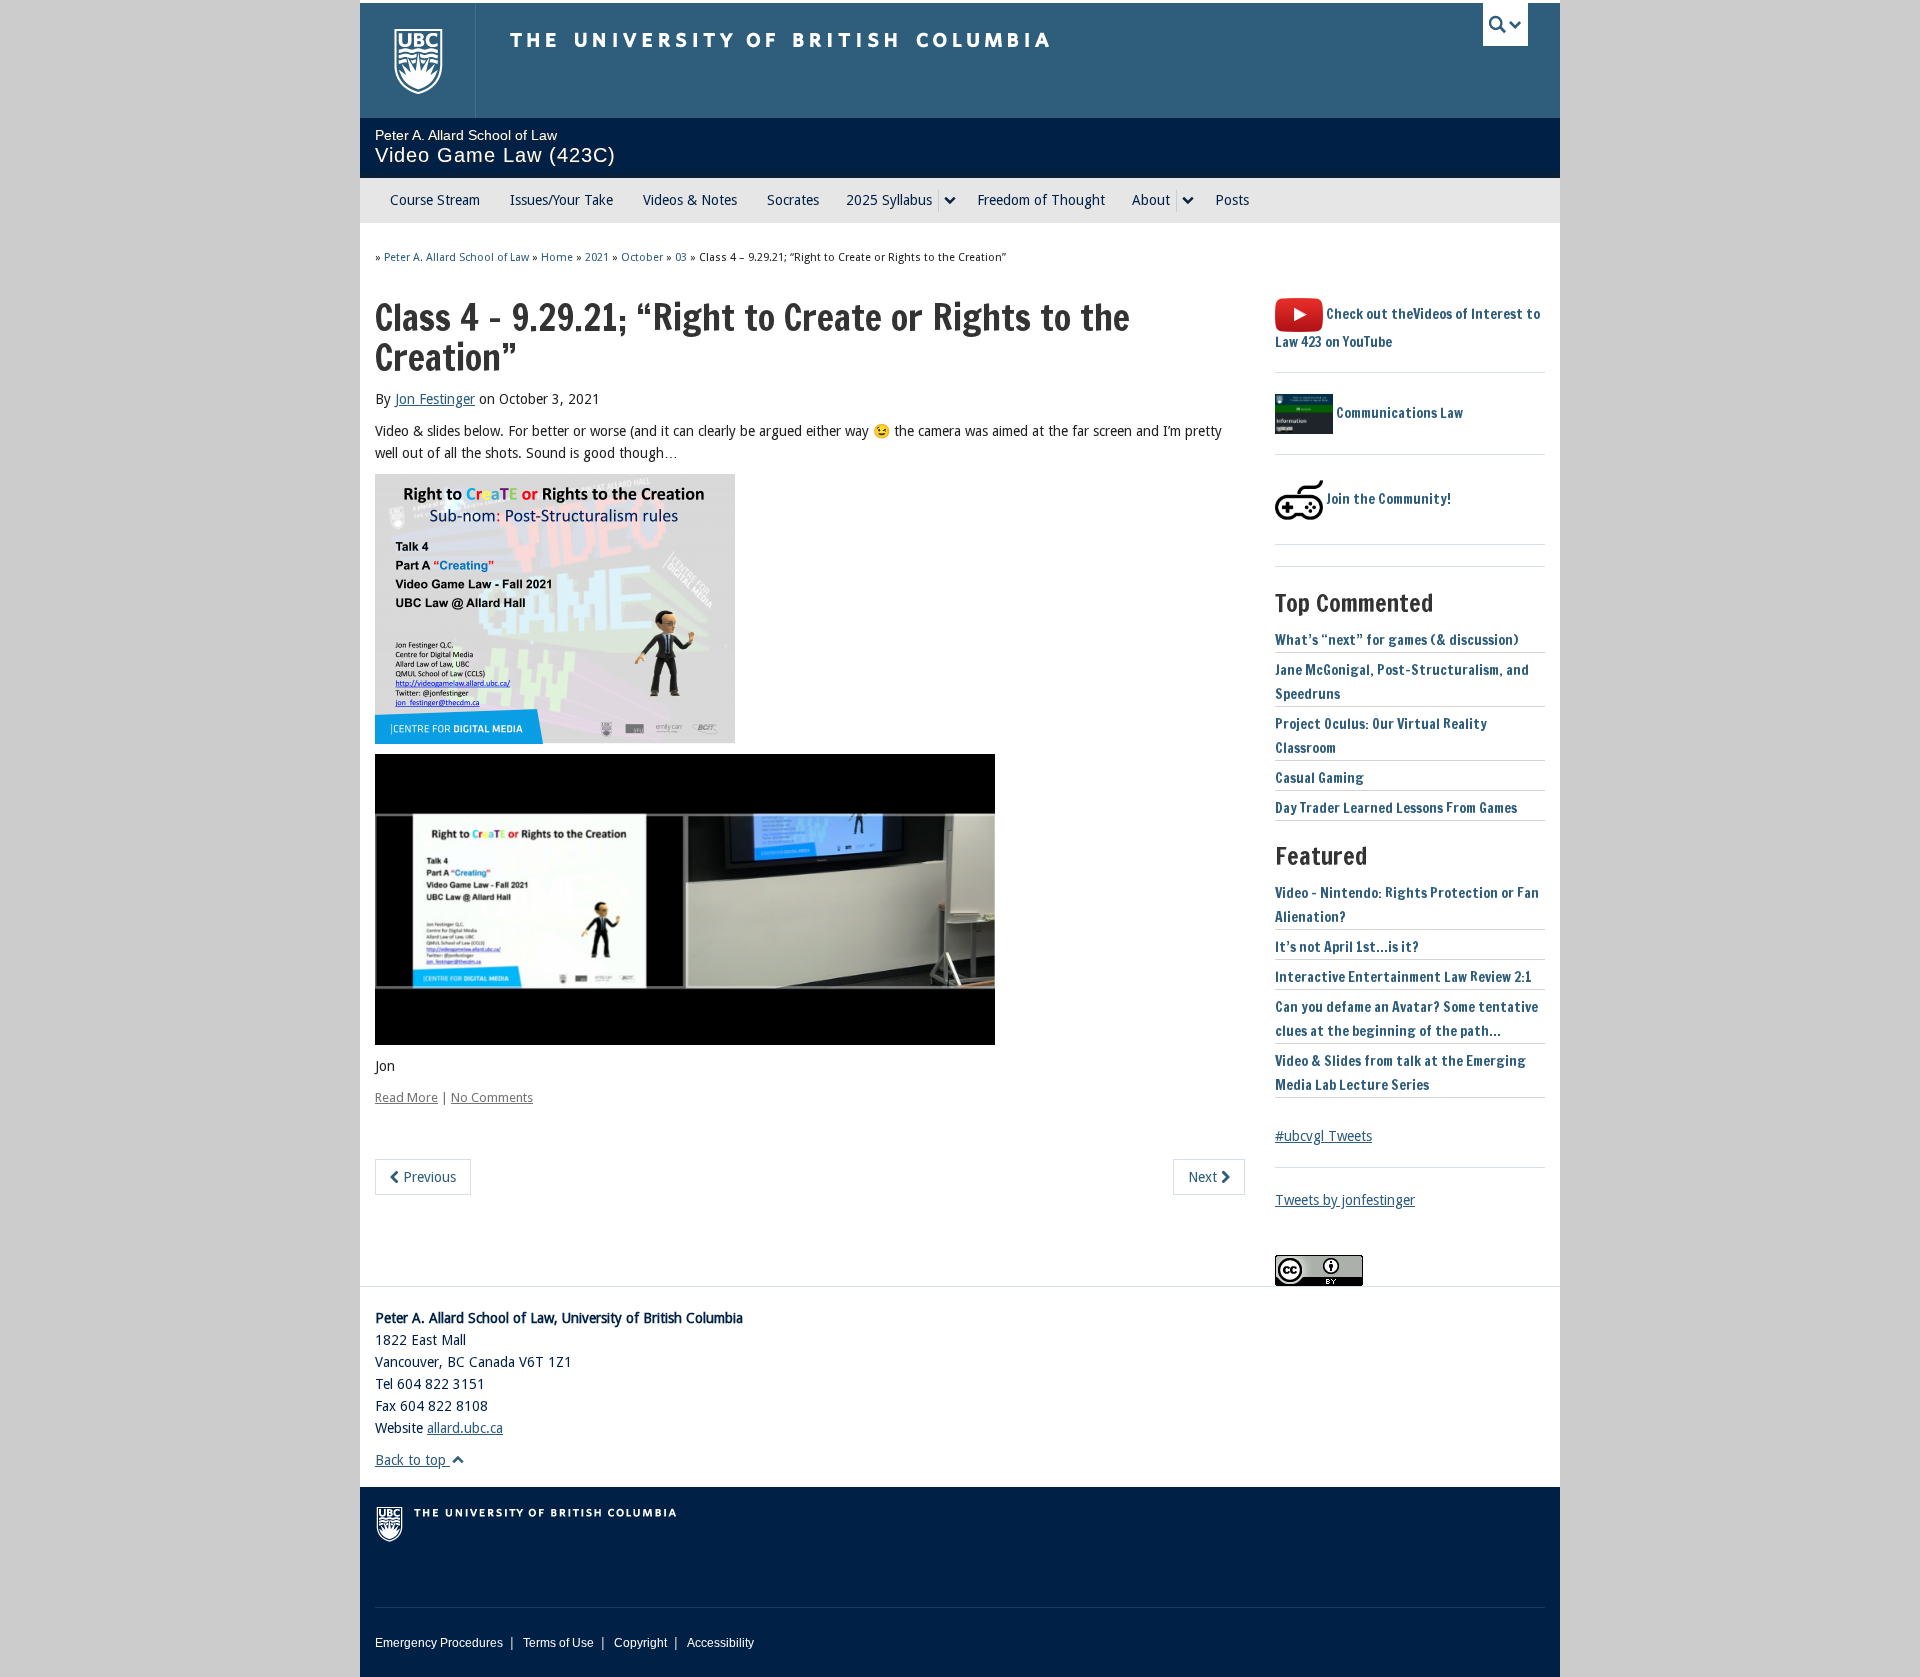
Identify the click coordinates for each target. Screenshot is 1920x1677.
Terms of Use (558, 1643)
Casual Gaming (1319, 778)
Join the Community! (1387, 499)
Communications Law (1398, 413)
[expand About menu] (1188, 201)
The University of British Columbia (417, 60)
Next (1204, 1177)
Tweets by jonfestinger (1345, 1200)
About (1151, 200)
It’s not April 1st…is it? (1347, 947)
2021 (597, 257)
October (642, 257)
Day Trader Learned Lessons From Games (1396, 808)
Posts (1232, 200)
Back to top (412, 1460)
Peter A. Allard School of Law (456, 257)
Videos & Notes (690, 200)
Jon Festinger (435, 399)
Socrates (793, 200)
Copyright (640, 1643)
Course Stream (435, 200)
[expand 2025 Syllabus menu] (950, 201)
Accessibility (720, 1643)
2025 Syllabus (889, 200)
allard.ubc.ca (465, 1428)
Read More (406, 1097)
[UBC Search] (1505, 24)
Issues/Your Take (561, 200)
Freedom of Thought (1041, 200)
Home (557, 257)
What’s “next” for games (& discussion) (1396, 640)
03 (681, 257)
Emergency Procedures (439, 1643)
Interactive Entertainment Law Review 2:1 (1403, 977)
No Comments (492, 1097)
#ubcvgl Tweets (1323, 1136)
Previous (427, 1177)
